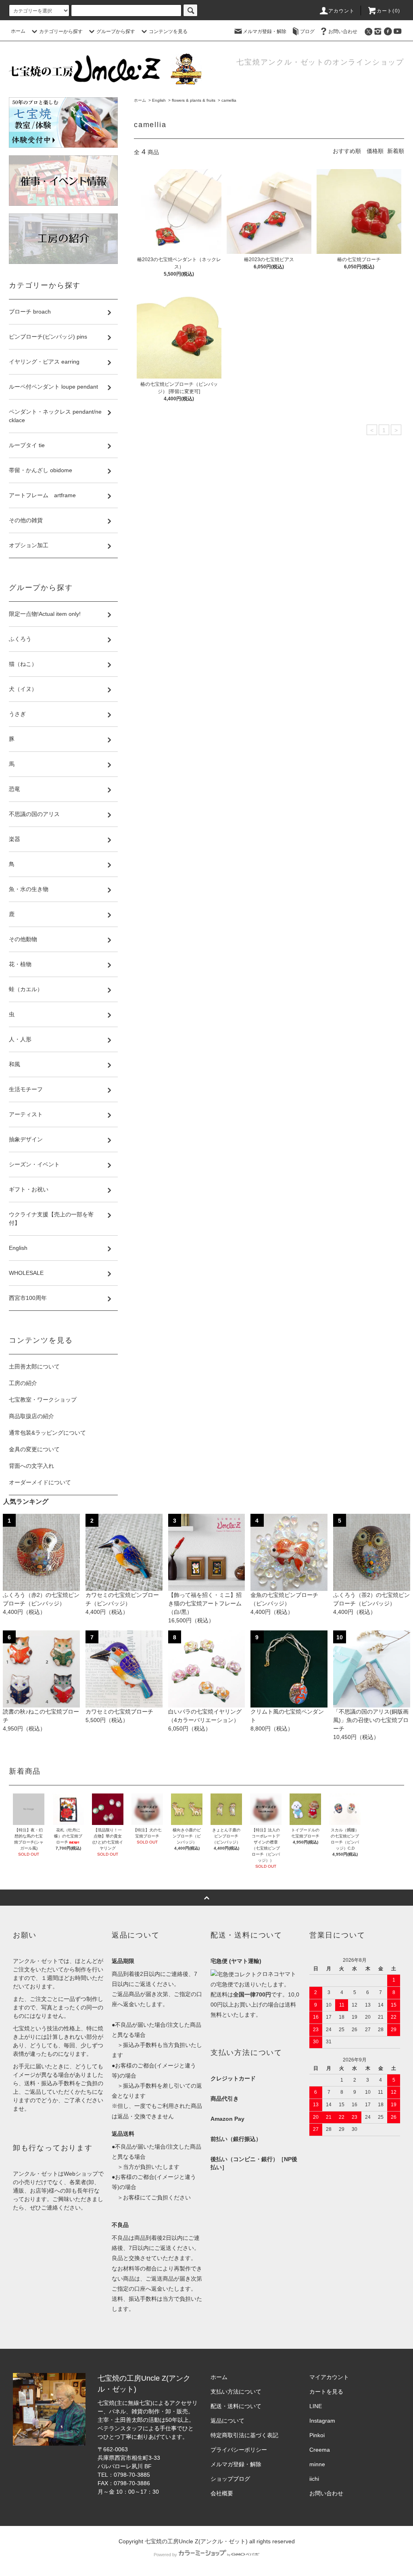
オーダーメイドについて (40, 1482)
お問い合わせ (343, 31)
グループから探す (116, 31)
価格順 (375, 151)
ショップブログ (230, 2479)
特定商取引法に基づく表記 (244, 2435)
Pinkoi (317, 2435)
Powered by (165, 2555)
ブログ (307, 31)
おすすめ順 (347, 151)
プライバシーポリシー (239, 2450)
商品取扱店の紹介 (31, 1416)
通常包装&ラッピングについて (47, 1433)
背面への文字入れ (31, 1466)
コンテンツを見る (168, 31)
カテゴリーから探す (61, 31)
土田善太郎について (34, 1366)
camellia (229, 100)
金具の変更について (34, 1449)
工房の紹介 (23, 1383)
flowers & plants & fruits (194, 100)
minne (317, 2464)
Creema (320, 2450)
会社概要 (222, 2493)
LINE (316, 2406)
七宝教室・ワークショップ (43, 1400)
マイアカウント (329, 2377)
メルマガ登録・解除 (265, 31)
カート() (388, 11)
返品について (227, 2421)
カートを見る (326, 2392)
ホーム (18, 31)
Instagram (322, 2421)
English (159, 100)
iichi (314, 2479)
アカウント (342, 11)
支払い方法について (236, 2392)
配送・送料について (236, 2406)
